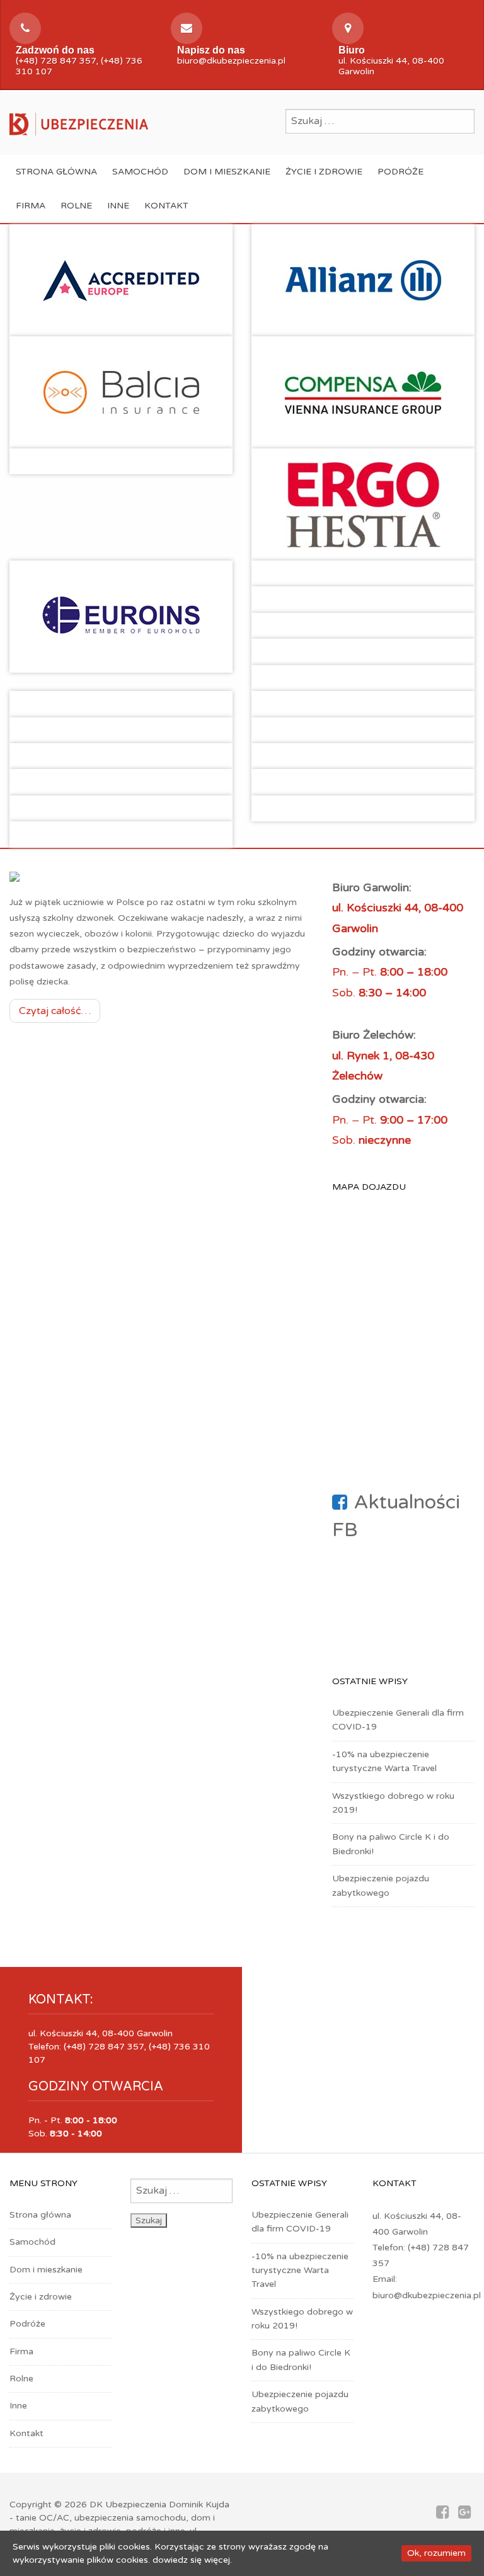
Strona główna (56, 172)
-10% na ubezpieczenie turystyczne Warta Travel (300, 2271)
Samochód (140, 172)
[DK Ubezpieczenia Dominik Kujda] (79, 123)
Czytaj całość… (55, 1011)
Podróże (400, 172)
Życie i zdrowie (324, 172)
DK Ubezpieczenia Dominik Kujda (159, 2505)
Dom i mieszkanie (227, 172)
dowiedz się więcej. (192, 2560)
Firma (31, 206)
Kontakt (166, 206)
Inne (118, 206)
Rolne (76, 206)
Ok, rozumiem (436, 2553)
